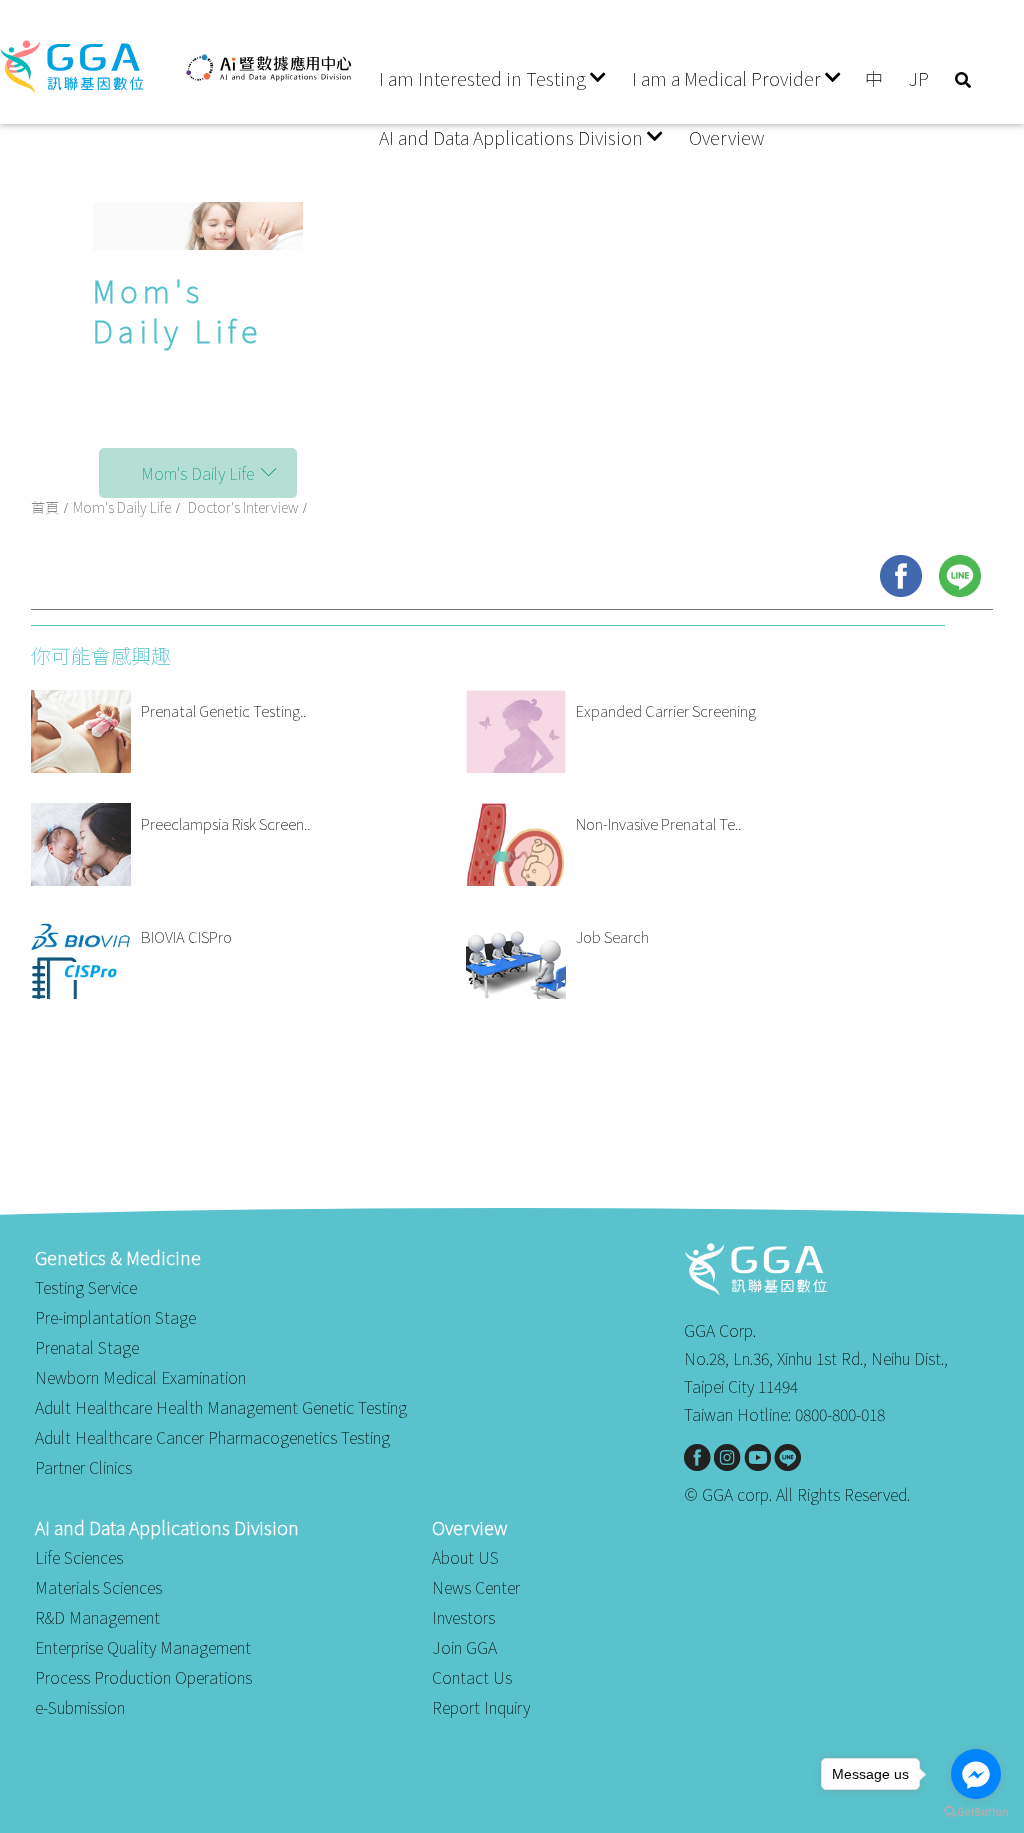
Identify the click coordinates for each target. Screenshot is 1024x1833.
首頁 (45, 507)
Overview (726, 137)
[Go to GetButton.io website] (976, 1812)
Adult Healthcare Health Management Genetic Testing (221, 1407)
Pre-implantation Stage (115, 1317)
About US (465, 1557)
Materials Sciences (98, 1587)
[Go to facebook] (976, 1774)
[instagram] (727, 1457)
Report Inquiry (481, 1707)
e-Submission (80, 1707)
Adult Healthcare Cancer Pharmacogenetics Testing (212, 1437)
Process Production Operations (143, 1677)
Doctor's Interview (243, 507)
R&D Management (97, 1617)
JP (919, 78)
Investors (463, 1617)
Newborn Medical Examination (140, 1377)
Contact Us (472, 1677)
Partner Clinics (83, 1467)
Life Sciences (79, 1557)
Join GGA (464, 1647)
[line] (960, 576)
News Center (476, 1587)
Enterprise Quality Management (143, 1647)
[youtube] (757, 1457)
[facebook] (901, 576)
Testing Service (86, 1287)
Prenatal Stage (87, 1347)
